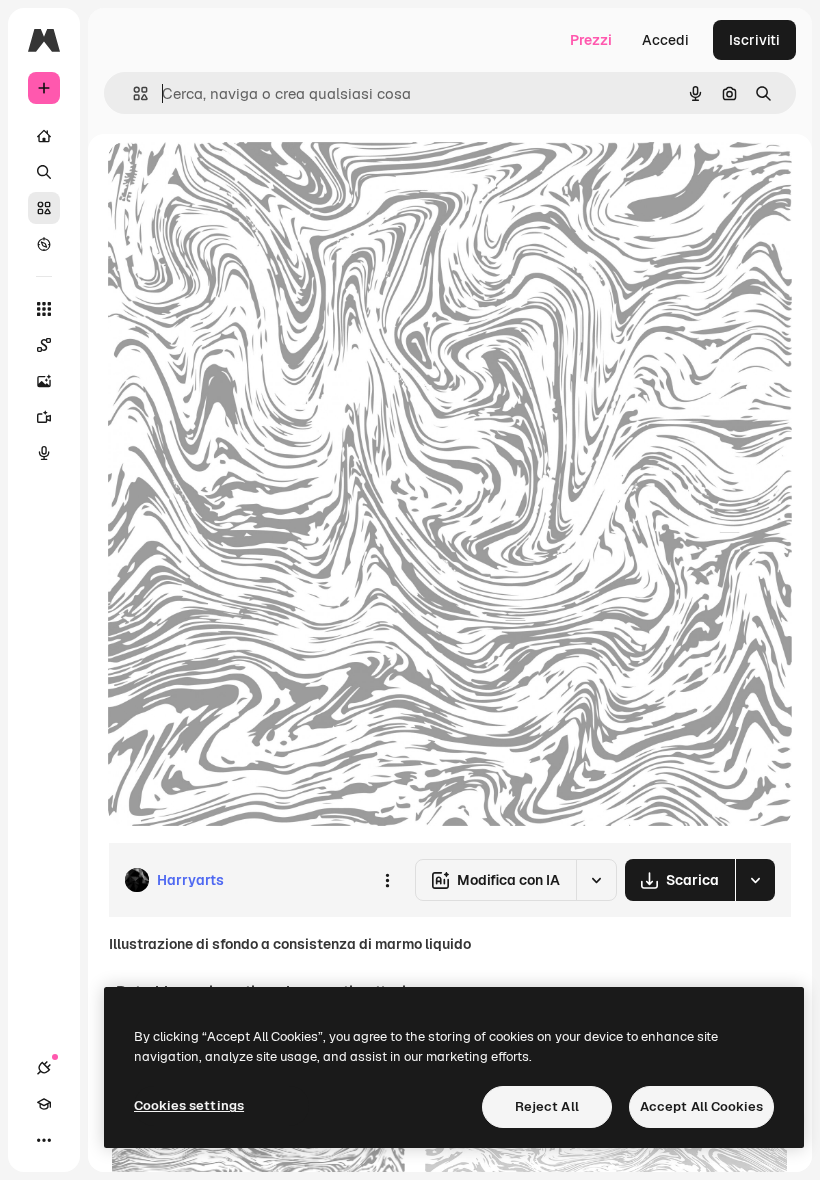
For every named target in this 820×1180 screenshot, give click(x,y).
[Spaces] (44, 345)
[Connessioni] (44, 1068)
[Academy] (44, 1104)
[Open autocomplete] (132, 93)
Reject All (547, 1106)
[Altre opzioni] (387, 880)
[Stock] (44, 208)
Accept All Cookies (701, 1106)
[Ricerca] (44, 172)
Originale (240, 179)
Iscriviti (754, 40)
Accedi (665, 40)
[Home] (44, 136)
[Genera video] (44, 417)
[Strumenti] (44, 309)
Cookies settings (189, 1105)
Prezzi (591, 40)
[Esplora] (44, 244)
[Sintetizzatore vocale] (44, 453)
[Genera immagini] (44, 381)
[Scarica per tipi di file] (755, 880)
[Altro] (44, 1140)
